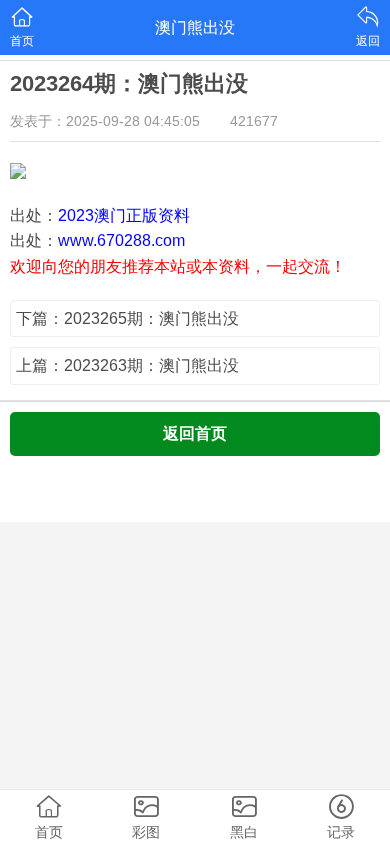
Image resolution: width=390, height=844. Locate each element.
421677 (254, 121)
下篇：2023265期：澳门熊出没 (127, 318)
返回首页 (195, 433)
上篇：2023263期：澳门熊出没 (127, 365)
